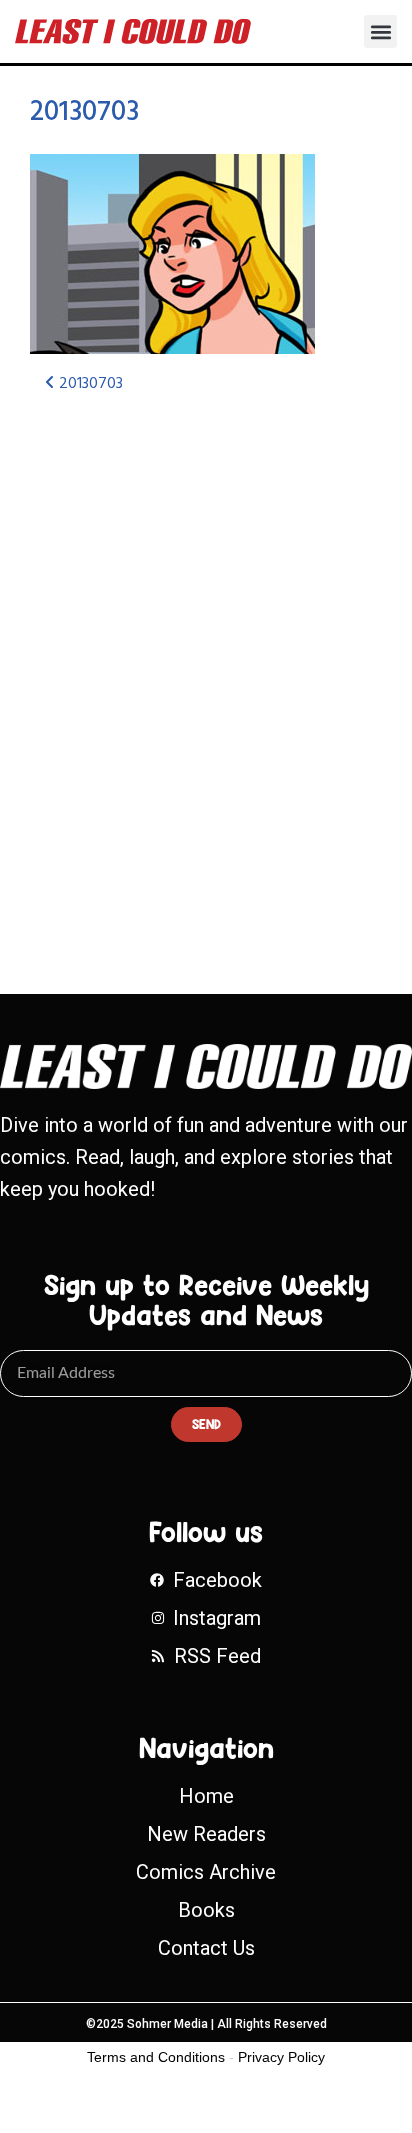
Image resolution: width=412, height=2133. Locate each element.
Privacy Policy (281, 2057)
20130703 (84, 112)
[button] (380, 31)
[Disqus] (206, 676)
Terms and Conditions (156, 2057)
